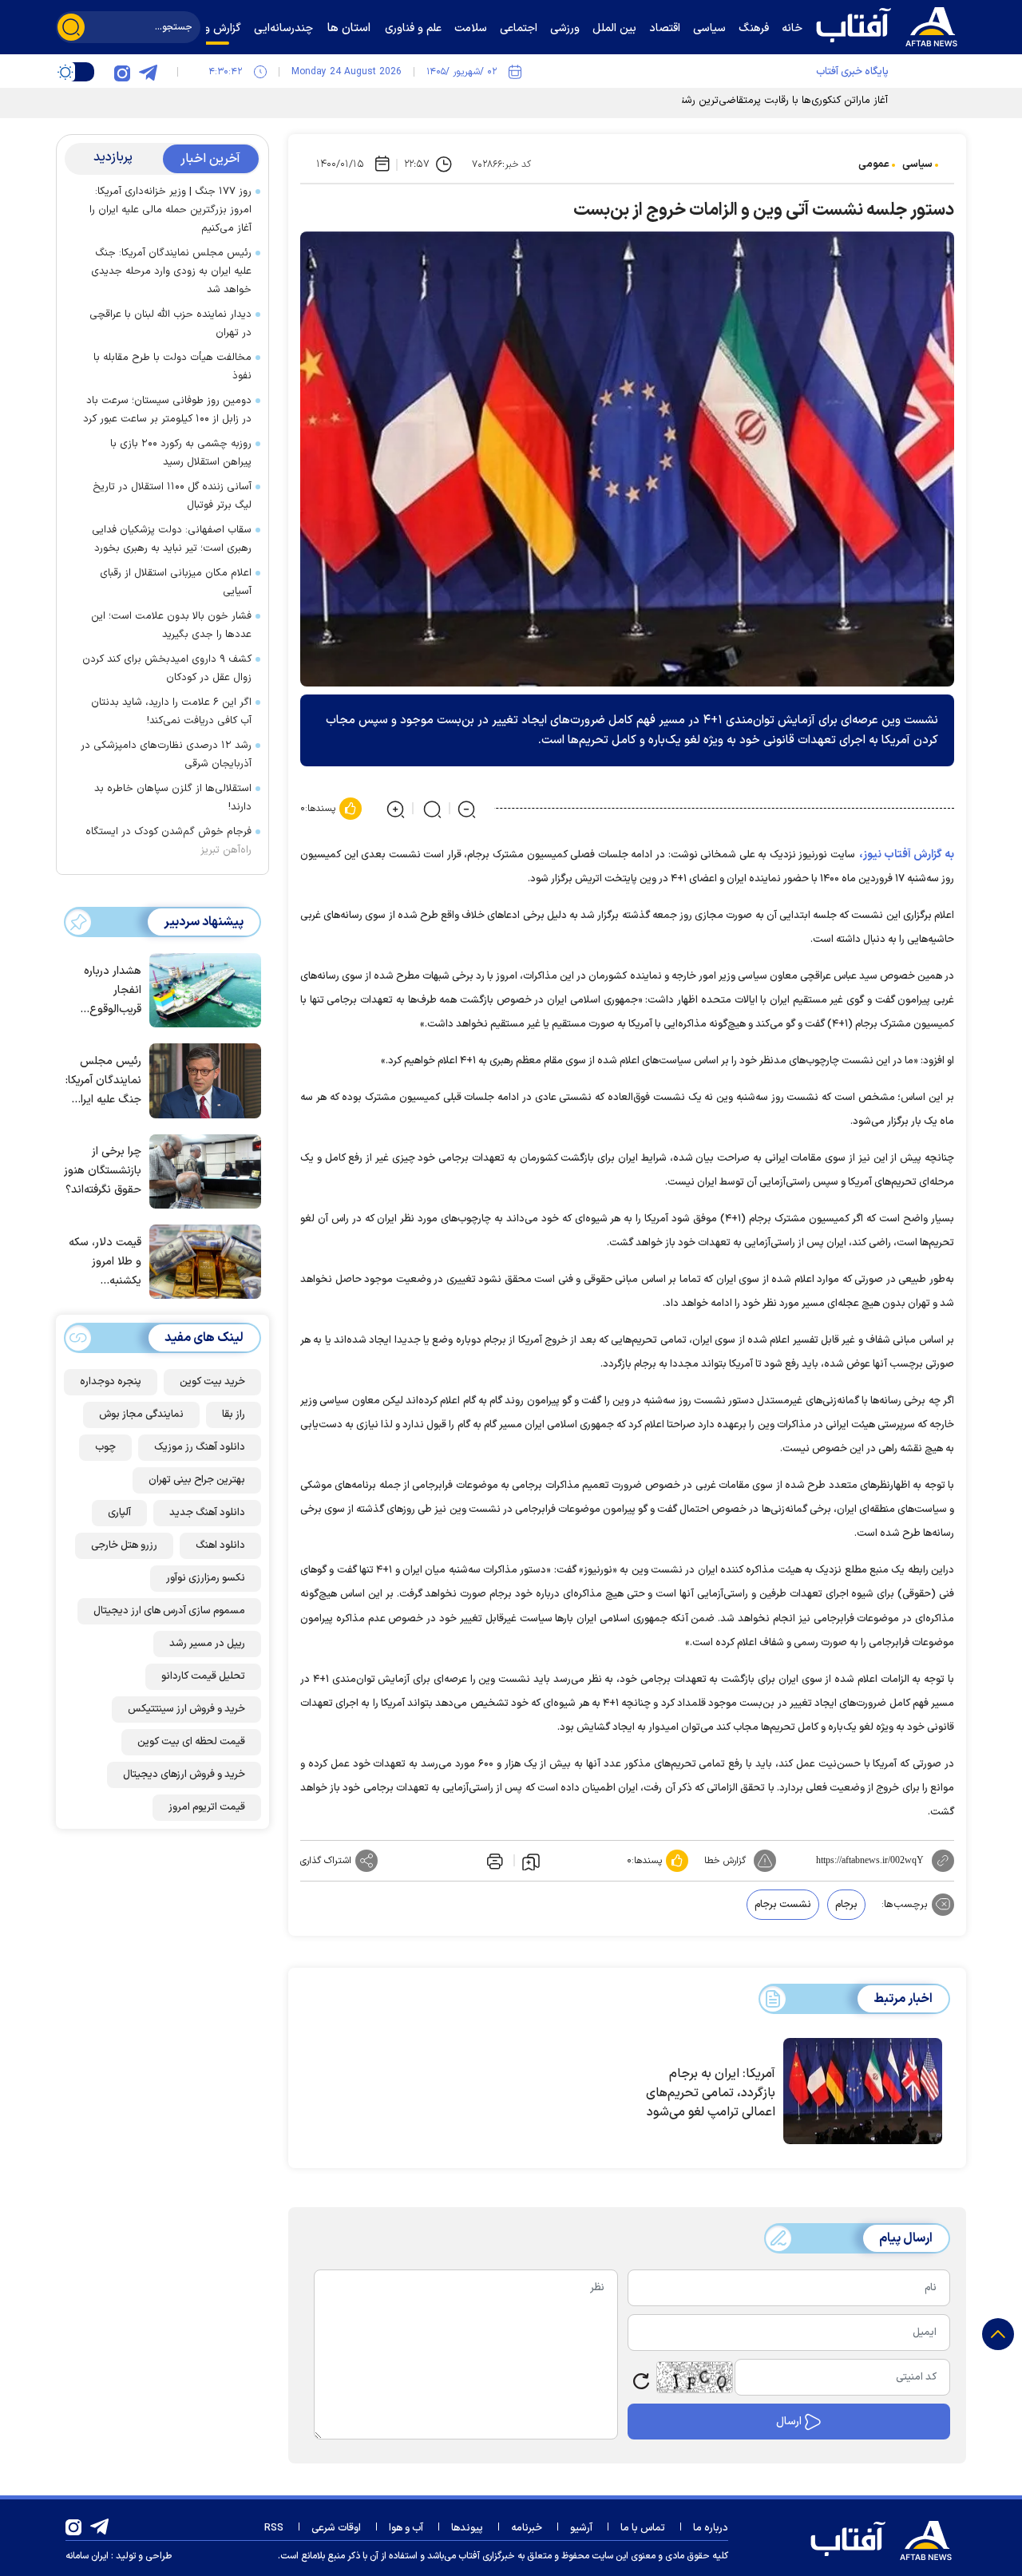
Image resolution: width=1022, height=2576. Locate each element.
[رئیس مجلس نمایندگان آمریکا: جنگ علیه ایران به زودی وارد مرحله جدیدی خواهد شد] (201, 1079)
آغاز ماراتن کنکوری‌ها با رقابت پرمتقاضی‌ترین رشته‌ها (777, 101)
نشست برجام (783, 1905)
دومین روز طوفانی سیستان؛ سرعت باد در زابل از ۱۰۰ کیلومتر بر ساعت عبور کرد (167, 410)
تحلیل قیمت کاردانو (203, 1676)
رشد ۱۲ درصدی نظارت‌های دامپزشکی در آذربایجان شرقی (166, 755)
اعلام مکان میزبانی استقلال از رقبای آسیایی (176, 582)
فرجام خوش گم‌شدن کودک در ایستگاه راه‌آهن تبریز (168, 841)
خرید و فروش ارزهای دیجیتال (184, 1775)
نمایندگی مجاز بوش (141, 1415)
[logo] (890, 25)
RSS (274, 2528)
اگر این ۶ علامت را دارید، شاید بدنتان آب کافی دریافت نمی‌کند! (171, 712)
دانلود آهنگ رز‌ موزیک (200, 1447)
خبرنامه (527, 2528)
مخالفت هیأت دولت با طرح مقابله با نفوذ (172, 367)
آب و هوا (406, 2528)
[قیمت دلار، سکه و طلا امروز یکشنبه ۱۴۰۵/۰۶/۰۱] (201, 1260)
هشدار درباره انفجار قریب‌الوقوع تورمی (113, 991)
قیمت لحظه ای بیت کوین (191, 1742)
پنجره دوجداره (111, 1382)
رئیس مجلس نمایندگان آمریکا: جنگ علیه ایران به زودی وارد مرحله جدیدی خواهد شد (171, 271)
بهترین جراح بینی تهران (197, 1480)
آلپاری (119, 1513)
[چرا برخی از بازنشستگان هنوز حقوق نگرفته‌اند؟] (201, 1170)
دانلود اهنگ (220, 1545)
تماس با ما (643, 2528)
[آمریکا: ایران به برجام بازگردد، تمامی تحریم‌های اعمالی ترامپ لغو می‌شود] (863, 2091)
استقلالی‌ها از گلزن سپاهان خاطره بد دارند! (173, 798)
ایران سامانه (87, 2556)
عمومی (874, 164)
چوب (105, 1447)
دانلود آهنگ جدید (207, 1513)
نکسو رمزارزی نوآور (206, 1578)
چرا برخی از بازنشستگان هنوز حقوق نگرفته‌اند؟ (103, 1171)
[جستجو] (71, 27)
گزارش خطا (725, 1861)
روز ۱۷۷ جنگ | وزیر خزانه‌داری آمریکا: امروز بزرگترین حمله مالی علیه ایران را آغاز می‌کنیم (170, 210)
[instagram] (122, 72)
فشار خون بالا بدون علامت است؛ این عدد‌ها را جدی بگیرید (171, 625)
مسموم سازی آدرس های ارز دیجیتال (169, 1611)
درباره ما (711, 2528)
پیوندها (467, 2528)
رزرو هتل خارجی (124, 1545)
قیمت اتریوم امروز (207, 1807)
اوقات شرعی (336, 2528)
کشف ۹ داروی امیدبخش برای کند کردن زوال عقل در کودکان (167, 669)
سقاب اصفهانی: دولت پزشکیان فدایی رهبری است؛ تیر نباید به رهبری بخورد (172, 539)
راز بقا (234, 1415)
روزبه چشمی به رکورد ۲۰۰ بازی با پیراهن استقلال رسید (181, 453)
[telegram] (148, 72)
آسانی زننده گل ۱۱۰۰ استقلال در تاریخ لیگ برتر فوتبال (172, 496)
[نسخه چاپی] (493, 1861)
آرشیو (581, 2528)
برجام (846, 1905)
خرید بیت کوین (212, 1382)
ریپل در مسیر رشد (207, 1644)
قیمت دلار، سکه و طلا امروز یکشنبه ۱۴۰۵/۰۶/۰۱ (105, 1262)
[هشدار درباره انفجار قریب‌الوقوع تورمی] (201, 989)
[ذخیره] (531, 1861)
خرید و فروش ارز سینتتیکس (186, 1709)
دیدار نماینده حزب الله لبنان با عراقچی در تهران (170, 324)
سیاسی (917, 164)
